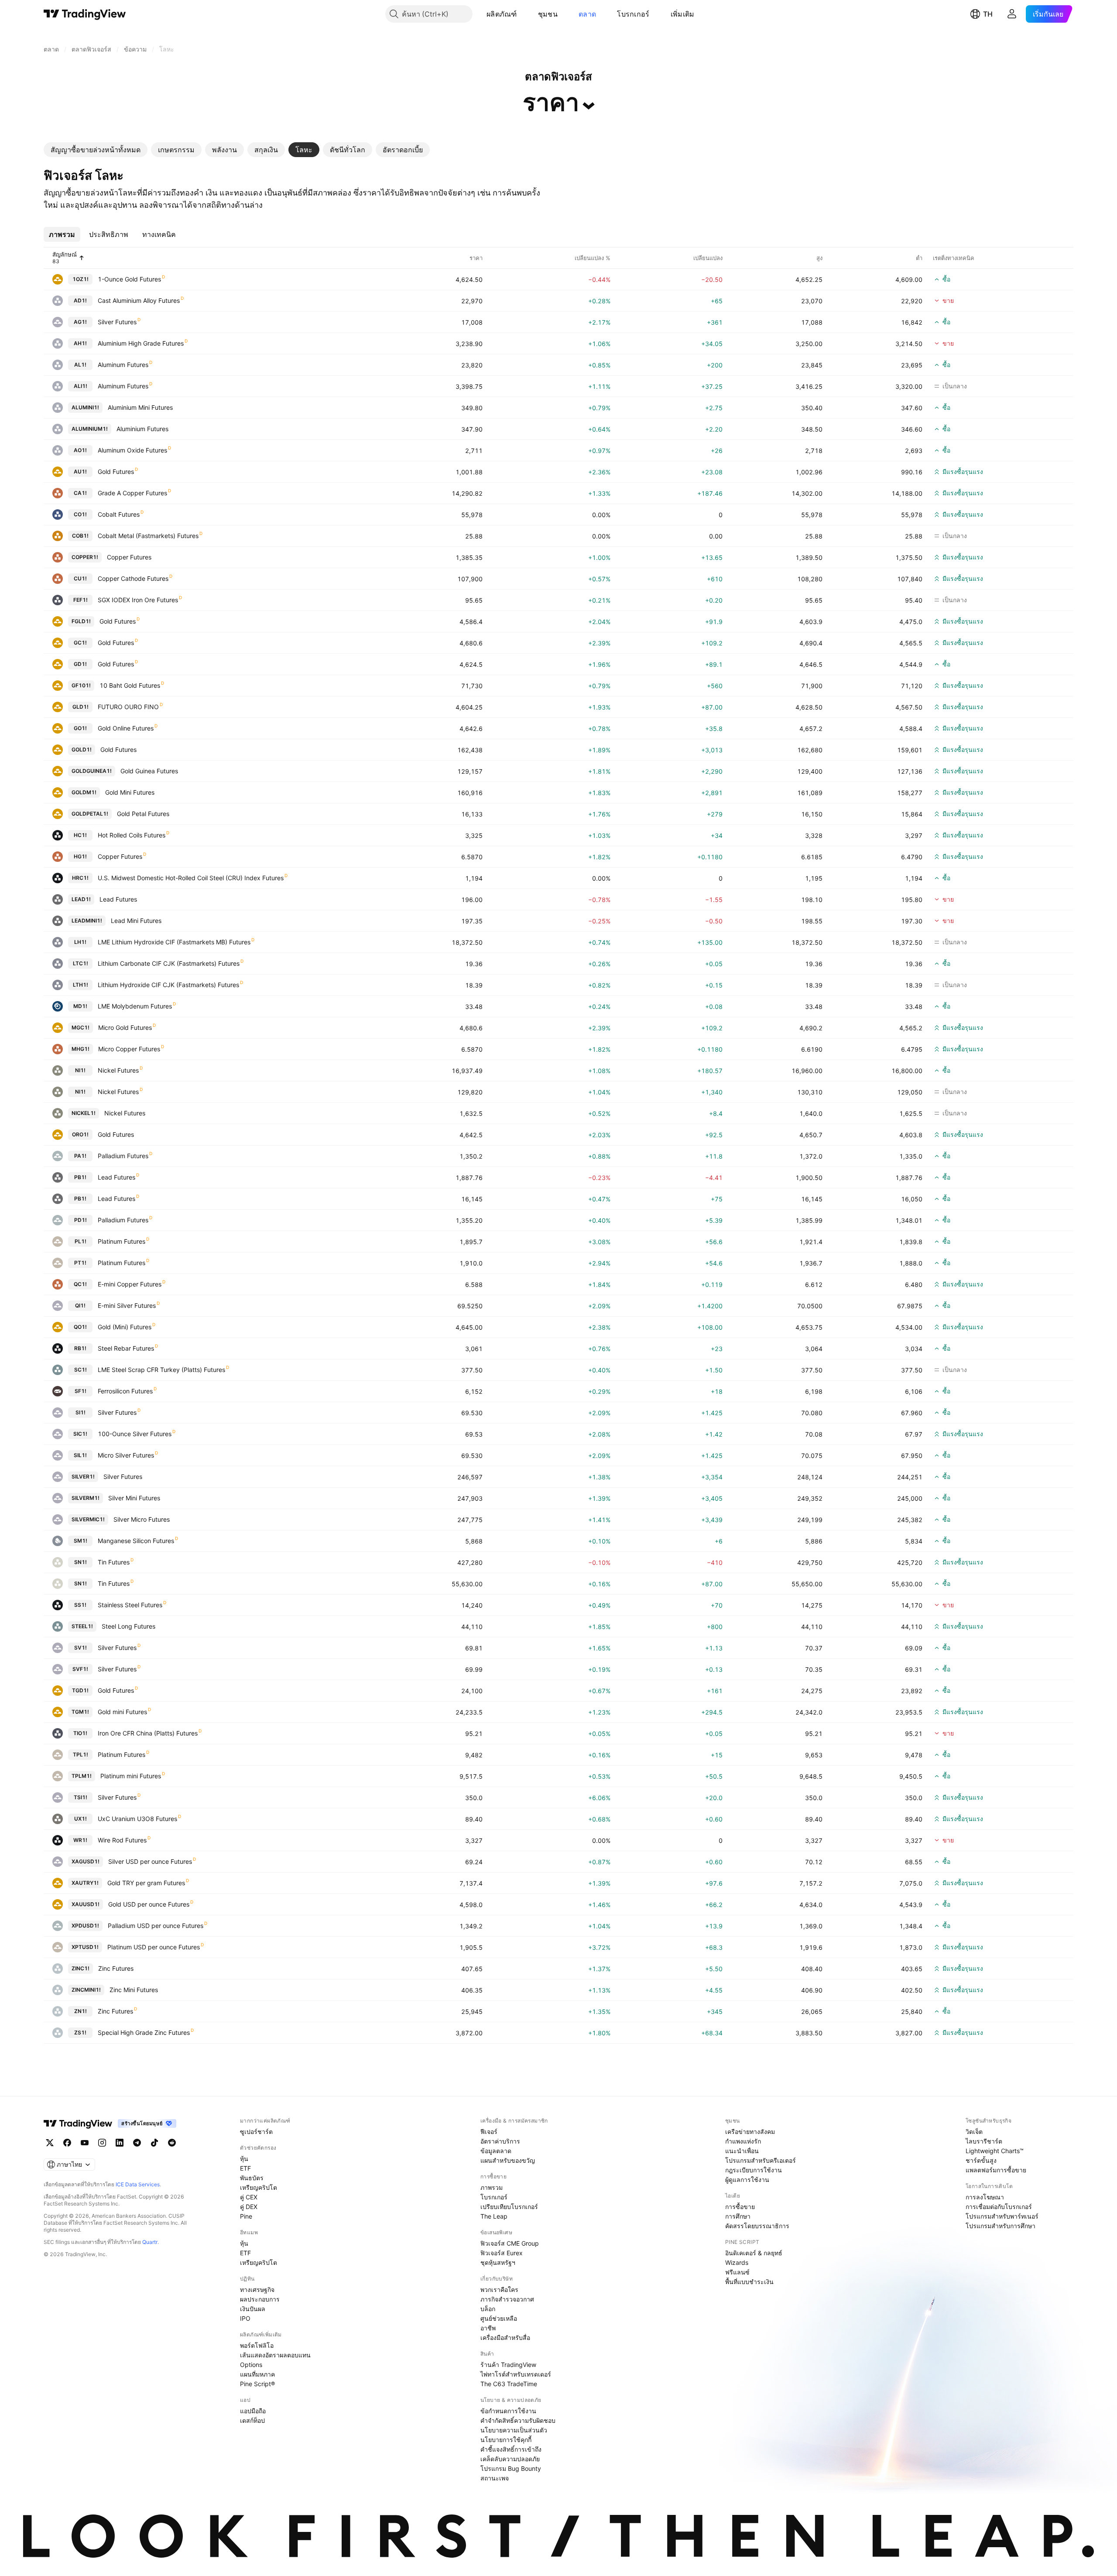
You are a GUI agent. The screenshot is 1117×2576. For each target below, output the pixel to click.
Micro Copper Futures (129, 1049)
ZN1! (81, 2011)
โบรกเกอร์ (633, 14)
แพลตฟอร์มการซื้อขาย (996, 2170)
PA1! (80, 1156)
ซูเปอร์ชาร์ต (256, 2132)
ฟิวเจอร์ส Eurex (502, 2253)
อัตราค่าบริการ (500, 2141)
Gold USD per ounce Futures (149, 1904)
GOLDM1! (84, 792)
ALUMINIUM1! (90, 429)
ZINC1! (81, 1968)
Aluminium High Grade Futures (141, 343)
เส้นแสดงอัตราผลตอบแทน (275, 2355)
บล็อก (488, 2309)
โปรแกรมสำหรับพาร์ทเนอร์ (1002, 2216)
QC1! (80, 1284)
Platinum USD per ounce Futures (154, 1947)
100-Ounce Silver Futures (135, 1434)
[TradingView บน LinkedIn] (120, 2143)
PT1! (80, 1263)
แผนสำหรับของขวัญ (508, 2160)
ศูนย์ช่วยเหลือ (499, 2318)
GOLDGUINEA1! (92, 771)
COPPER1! (85, 557)
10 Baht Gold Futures (130, 685)
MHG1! (81, 1049)
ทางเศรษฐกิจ (257, 2290)
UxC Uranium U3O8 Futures (137, 1819)
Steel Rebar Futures (126, 1348)
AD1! (80, 300)
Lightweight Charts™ (995, 2151)
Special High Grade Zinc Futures (144, 2032)
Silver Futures (117, 322)
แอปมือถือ (253, 2411)
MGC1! (81, 1027)
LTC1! (81, 963)
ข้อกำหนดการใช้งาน (508, 2411)
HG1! (80, 856)
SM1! (81, 1541)
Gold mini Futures (122, 1712)
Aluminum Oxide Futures (132, 450)
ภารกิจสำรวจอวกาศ (507, 2299)
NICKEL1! (84, 1113)
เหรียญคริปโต (259, 2187)
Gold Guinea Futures (149, 771)
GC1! (80, 643)
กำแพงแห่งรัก (743, 2141)
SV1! (81, 1648)
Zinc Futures (116, 1968)
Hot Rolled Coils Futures (132, 835)
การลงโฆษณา (985, 2197)
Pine (246, 2216)
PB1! (80, 1177)
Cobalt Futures (119, 514)
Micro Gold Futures (125, 1027)
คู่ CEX (249, 2197)
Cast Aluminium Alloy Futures (139, 300)
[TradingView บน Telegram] (137, 2143)
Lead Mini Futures (136, 921)
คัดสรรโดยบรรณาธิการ (757, 2226)
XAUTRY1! (85, 1883)
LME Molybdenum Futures (135, 1006)
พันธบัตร (252, 2178)
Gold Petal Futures (143, 814)
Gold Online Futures (126, 728)
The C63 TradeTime (509, 2384)
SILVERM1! (86, 1498)
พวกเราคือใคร (499, 2290)
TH (988, 14)
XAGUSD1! (86, 1861)
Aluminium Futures (142, 429)
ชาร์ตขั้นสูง (981, 2160)
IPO (245, 2318)
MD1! (80, 1006)
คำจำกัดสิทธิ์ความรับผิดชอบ (518, 2420)
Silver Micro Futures (142, 1519)
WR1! (80, 1840)
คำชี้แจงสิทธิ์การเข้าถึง (511, 2449)
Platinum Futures (122, 1241)
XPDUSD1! (85, 1926)
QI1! (80, 1305)
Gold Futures (116, 472)
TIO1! (80, 1733)
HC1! (80, 835)
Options (251, 2365)
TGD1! (80, 1690)
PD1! (81, 1220)
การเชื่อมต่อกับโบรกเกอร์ (999, 2207)
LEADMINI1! (87, 921)
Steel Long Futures (128, 1626)
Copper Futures (129, 557)
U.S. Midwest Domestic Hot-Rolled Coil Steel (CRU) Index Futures (191, 878)
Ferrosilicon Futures (125, 1391)
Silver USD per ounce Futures (150, 1861)
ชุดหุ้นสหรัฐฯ (498, 2262)
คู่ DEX (249, 2207)
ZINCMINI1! (86, 1990)
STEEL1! (82, 1626)
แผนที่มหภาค (257, 2374)
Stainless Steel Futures (130, 1605)
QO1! (80, 1327)
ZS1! (80, 2032)
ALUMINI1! (85, 407)
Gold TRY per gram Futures (146, 1883)
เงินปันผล (253, 2309)
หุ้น (244, 2159)
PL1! (81, 1241)
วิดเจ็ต (974, 2132)
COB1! (80, 536)
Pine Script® (257, 2384)
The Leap (494, 2216)
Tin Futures (114, 1562)
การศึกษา (738, 2216)
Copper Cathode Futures (133, 578)
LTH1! (81, 985)
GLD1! (81, 707)
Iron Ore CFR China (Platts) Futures (148, 1733)
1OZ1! (81, 279)
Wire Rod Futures (122, 1840)
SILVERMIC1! (88, 1519)
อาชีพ (488, 2328)
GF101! (81, 685)
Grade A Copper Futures (132, 493)
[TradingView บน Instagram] (102, 2143)
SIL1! (80, 1455)
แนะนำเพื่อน (742, 2151)
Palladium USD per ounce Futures (156, 1926)
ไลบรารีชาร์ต (984, 2141)
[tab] (96, 150)
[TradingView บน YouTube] (85, 2143)
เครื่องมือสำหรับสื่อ (505, 2338)
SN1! (81, 1562)
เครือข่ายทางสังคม (750, 2132)
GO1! (80, 728)
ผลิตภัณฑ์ (502, 14)
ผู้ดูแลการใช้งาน (747, 2180)
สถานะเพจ (495, 2478)
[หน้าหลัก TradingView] (85, 14)
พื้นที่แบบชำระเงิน (749, 2282)
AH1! (80, 343)
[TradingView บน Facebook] (67, 2143)
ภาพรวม (492, 2187)
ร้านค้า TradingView (508, 2365)
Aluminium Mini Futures (140, 407)
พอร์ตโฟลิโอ (257, 2345)
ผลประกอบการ (260, 2299)
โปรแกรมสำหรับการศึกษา (1001, 2226)
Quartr (150, 2242)
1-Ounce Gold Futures (129, 279)
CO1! (80, 514)
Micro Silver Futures (126, 1455)
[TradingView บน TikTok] (154, 2143)
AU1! (80, 472)
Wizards (737, 2262)
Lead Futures (118, 899)
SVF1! (80, 1669)
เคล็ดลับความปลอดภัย (510, 2459)
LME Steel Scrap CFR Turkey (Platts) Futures (161, 1370)
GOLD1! (82, 749)
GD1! (80, 664)
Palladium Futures (123, 1156)
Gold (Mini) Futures (125, 1327)
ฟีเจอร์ (489, 2132)
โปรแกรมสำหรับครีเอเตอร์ (761, 2160)
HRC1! (80, 878)
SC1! (81, 1370)
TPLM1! (82, 1776)
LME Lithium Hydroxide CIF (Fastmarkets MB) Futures (174, 942)
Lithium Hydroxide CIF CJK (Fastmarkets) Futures (168, 985)
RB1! (80, 1348)
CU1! (80, 578)
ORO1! (80, 1134)
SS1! (80, 1605)
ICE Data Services (138, 2184)
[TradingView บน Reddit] (172, 2143)
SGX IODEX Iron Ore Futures (138, 600)
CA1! (80, 493)
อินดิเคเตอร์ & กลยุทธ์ (754, 2253)
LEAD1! (81, 899)
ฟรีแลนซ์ (737, 2272)
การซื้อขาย (740, 2207)
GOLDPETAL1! (90, 814)
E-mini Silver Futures (127, 1305)
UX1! (81, 1819)
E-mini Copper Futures (130, 1284)
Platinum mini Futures (131, 1776)
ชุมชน (548, 14)
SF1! (81, 1391)
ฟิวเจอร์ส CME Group (510, 2243)
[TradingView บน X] (50, 2143)
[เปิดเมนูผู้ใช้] (1012, 14)
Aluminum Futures (123, 365)
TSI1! (81, 1797)
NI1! (80, 1070)
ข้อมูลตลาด (496, 2151)
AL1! (80, 365)
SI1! (81, 1412)
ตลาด (587, 14)
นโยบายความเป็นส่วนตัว (514, 2430)
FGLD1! (81, 621)
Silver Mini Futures (134, 1498)
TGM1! (80, 1712)
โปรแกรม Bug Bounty (511, 2468)
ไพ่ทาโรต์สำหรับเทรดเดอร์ (516, 2374)
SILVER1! (83, 1477)
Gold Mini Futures (130, 792)
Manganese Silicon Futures (136, 1541)
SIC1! (80, 1434)
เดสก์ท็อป (252, 2420)
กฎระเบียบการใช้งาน (754, 2170)
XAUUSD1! (86, 1904)
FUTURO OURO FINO (128, 707)
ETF (245, 2168)
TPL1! (81, 1754)
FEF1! (81, 600)
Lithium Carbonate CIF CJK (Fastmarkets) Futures (169, 963)
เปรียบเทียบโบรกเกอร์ (509, 2207)
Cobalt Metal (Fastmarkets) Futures (148, 536)
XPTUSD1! (85, 1947)
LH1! (80, 942)
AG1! (80, 322)
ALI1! (81, 386)
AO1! (80, 450)
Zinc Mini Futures (134, 1990)
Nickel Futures (118, 1070)
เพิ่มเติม (683, 14)
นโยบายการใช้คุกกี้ (506, 2440)
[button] (524, 14)
